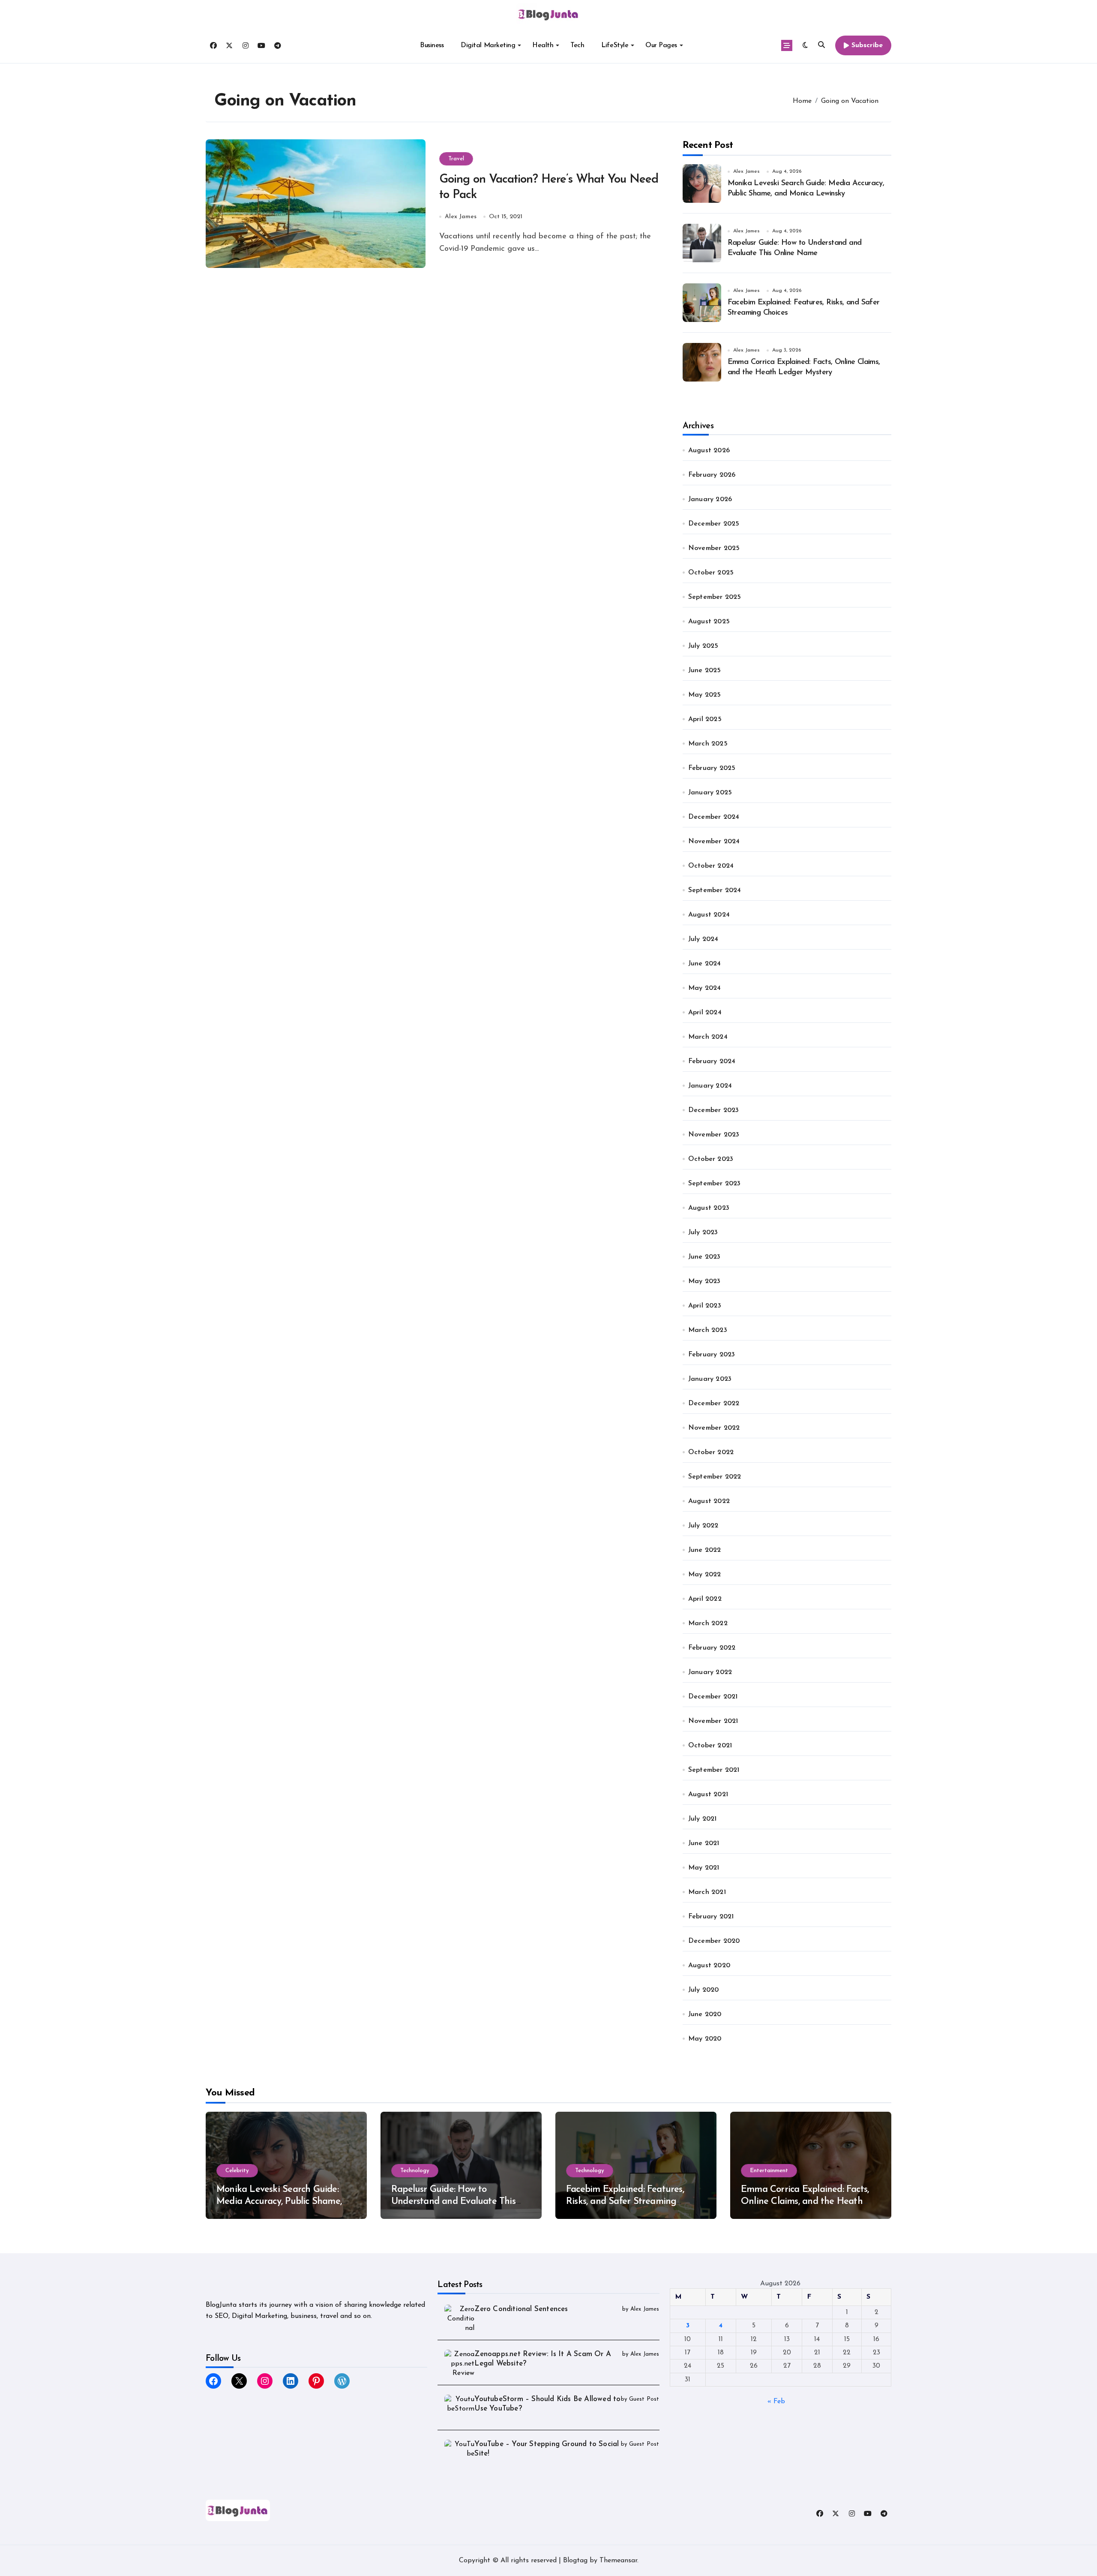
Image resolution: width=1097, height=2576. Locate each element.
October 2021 (710, 1746)
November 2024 (714, 842)
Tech (577, 45)
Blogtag (575, 2561)
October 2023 (711, 1159)
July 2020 (704, 1990)
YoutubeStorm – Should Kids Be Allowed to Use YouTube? (547, 2404)
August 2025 (709, 622)
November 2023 (714, 1135)
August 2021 (708, 1794)
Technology (415, 2171)
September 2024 (715, 890)
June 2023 (704, 1257)
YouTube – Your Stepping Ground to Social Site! (547, 2449)
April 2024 (705, 1013)
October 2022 (711, 1452)
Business (432, 45)
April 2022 (705, 1599)
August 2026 (709, 451)
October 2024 (711, 866)
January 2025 (710, 793)
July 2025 (703, 646)
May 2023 (704, 1281)
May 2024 (705, 988)
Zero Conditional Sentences (521, 2309)
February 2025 (712, 768)
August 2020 (709, 1966)
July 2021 (703, 1819)
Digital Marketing (488, 45)
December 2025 (714, 524)
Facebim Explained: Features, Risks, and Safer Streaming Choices (625, 2202)
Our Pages (661, 45)
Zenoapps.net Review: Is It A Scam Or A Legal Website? (543, 2359)
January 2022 (710, 1672)
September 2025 (715, 597)
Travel (456, 159)
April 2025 (705, 719)
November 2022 (714, 1428)
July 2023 (703, 1232)
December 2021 (713, 1697)
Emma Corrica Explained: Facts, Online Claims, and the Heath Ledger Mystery (805, 2202)
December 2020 (714, 1941)
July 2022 (703, 1526)
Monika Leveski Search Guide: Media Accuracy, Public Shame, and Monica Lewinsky (279, 2202)
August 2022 (709, 1501)
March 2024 (708, 1037)
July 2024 (703, 939)
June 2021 (704, 1843)
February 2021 (711, 1917)
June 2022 (705, 1550)
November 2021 (713, 1721)
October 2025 (711, 573)
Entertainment (769, 2171)
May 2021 (704, 1868)
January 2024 (710, 1086)
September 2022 (715, 1477)
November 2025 (714, 548)
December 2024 (714, 817)
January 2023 (710, 1379)
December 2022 (714, 1404)
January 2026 (710, 499)
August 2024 (709, 915)
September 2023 (715, 1184)
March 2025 (708, 744)
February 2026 (712, 475)
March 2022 (708, 1623)
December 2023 (714, 1110)
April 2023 (705, 1306)
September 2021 (714, 1770)
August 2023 (709, 1208)
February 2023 (712, 1355)
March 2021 (707, 1892)
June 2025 (705, 670)
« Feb (776, 2402)
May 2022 (705, 1575)
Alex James (461, 217)
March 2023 (708, 1330)
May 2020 (705, 2039)
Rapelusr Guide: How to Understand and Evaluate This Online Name (453, 2202)
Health (543, 45)
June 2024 (705, 964)
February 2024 (712, 1061)
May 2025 (705, 695)
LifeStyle (615, 45)
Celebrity (237, 2171)
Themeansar (618, 2561)
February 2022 (712, 1648)
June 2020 (705, 2014)
